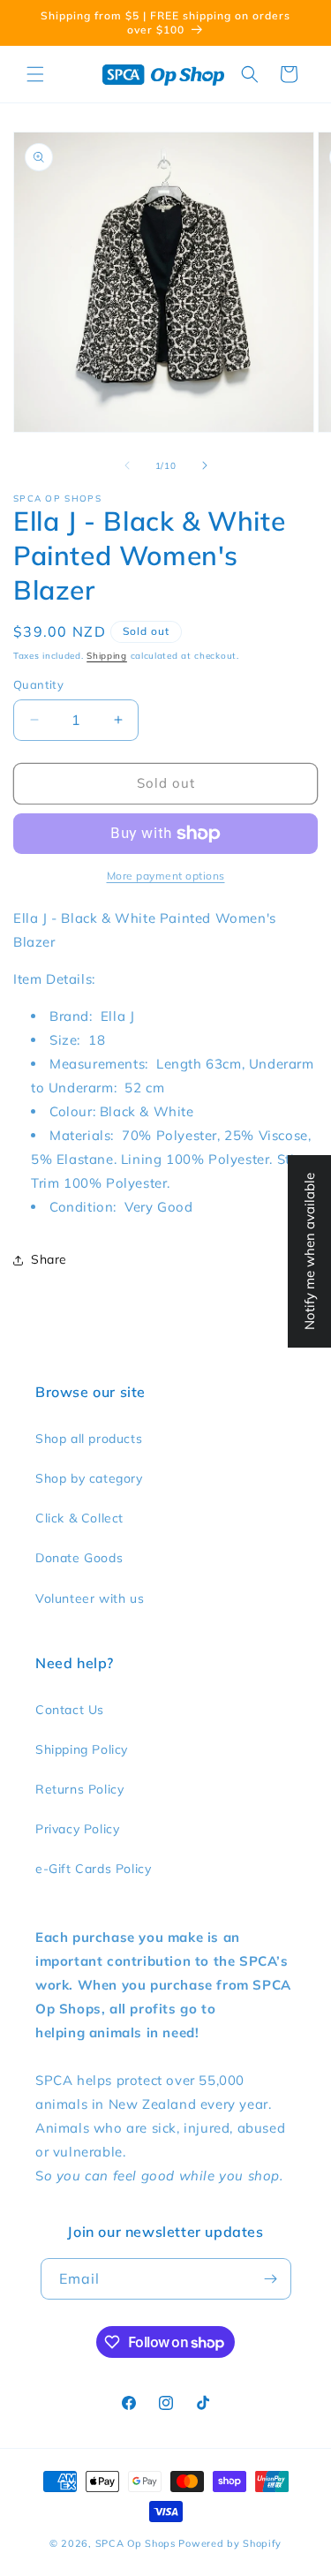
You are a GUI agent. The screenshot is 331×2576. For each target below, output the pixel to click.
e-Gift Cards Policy (93, 1869)
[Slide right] (205, 465)
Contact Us (70, 1710)
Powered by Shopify (230, 2543)
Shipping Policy (82, 1749)
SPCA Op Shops (135, 2543)
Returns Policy (79, 1789)
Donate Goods (79, 1558)
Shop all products (89, 1439)
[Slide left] (127, 465)
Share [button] (49, 1259)
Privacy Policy (77, 1829)
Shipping (107, 656)
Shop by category (89, 1478)
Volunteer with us (90, 1598)
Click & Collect (79, 1518)
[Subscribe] (271, 2279)
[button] (35, 74)
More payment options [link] (166, 876)
